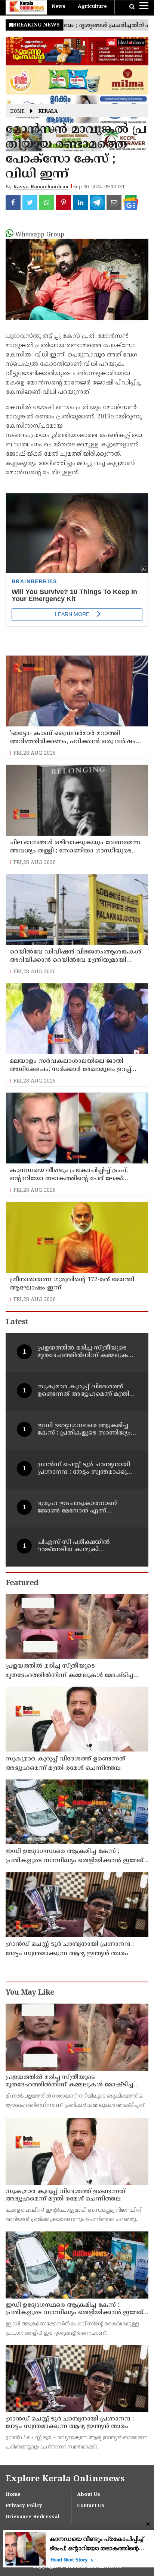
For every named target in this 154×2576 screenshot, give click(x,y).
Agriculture (92, 7)
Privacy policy (24, 2506)
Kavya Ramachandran (41, 187)
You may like (30, 1993)
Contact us (91, 2506)
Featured (22, 1584)
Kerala (48, 112)
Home (17, 112)
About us (89, 2495)
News (58, 7)
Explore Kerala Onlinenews (65, 2479)
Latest (17, 1322)
